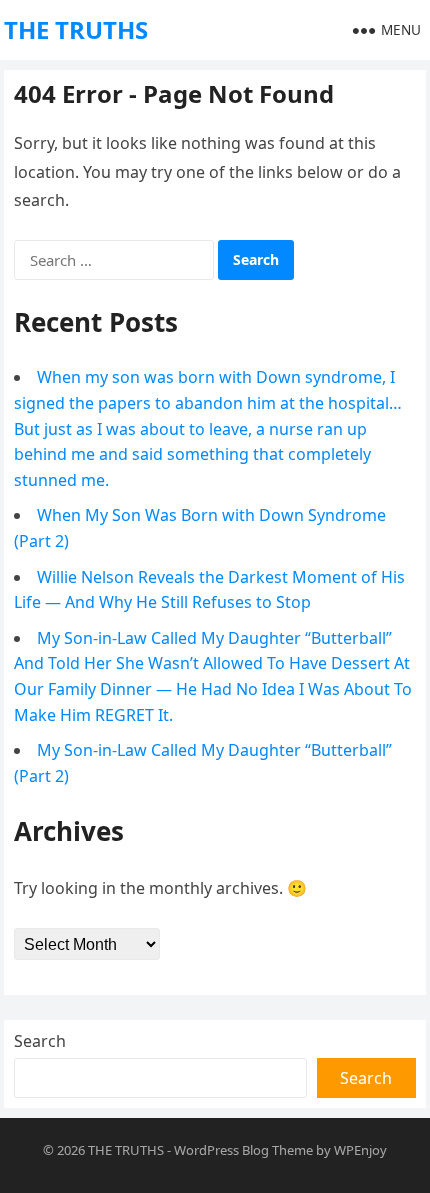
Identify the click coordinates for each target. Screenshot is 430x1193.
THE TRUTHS (76, 29)
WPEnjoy (360, 1150)
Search (40, 1041)
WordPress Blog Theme (243, 1150)
